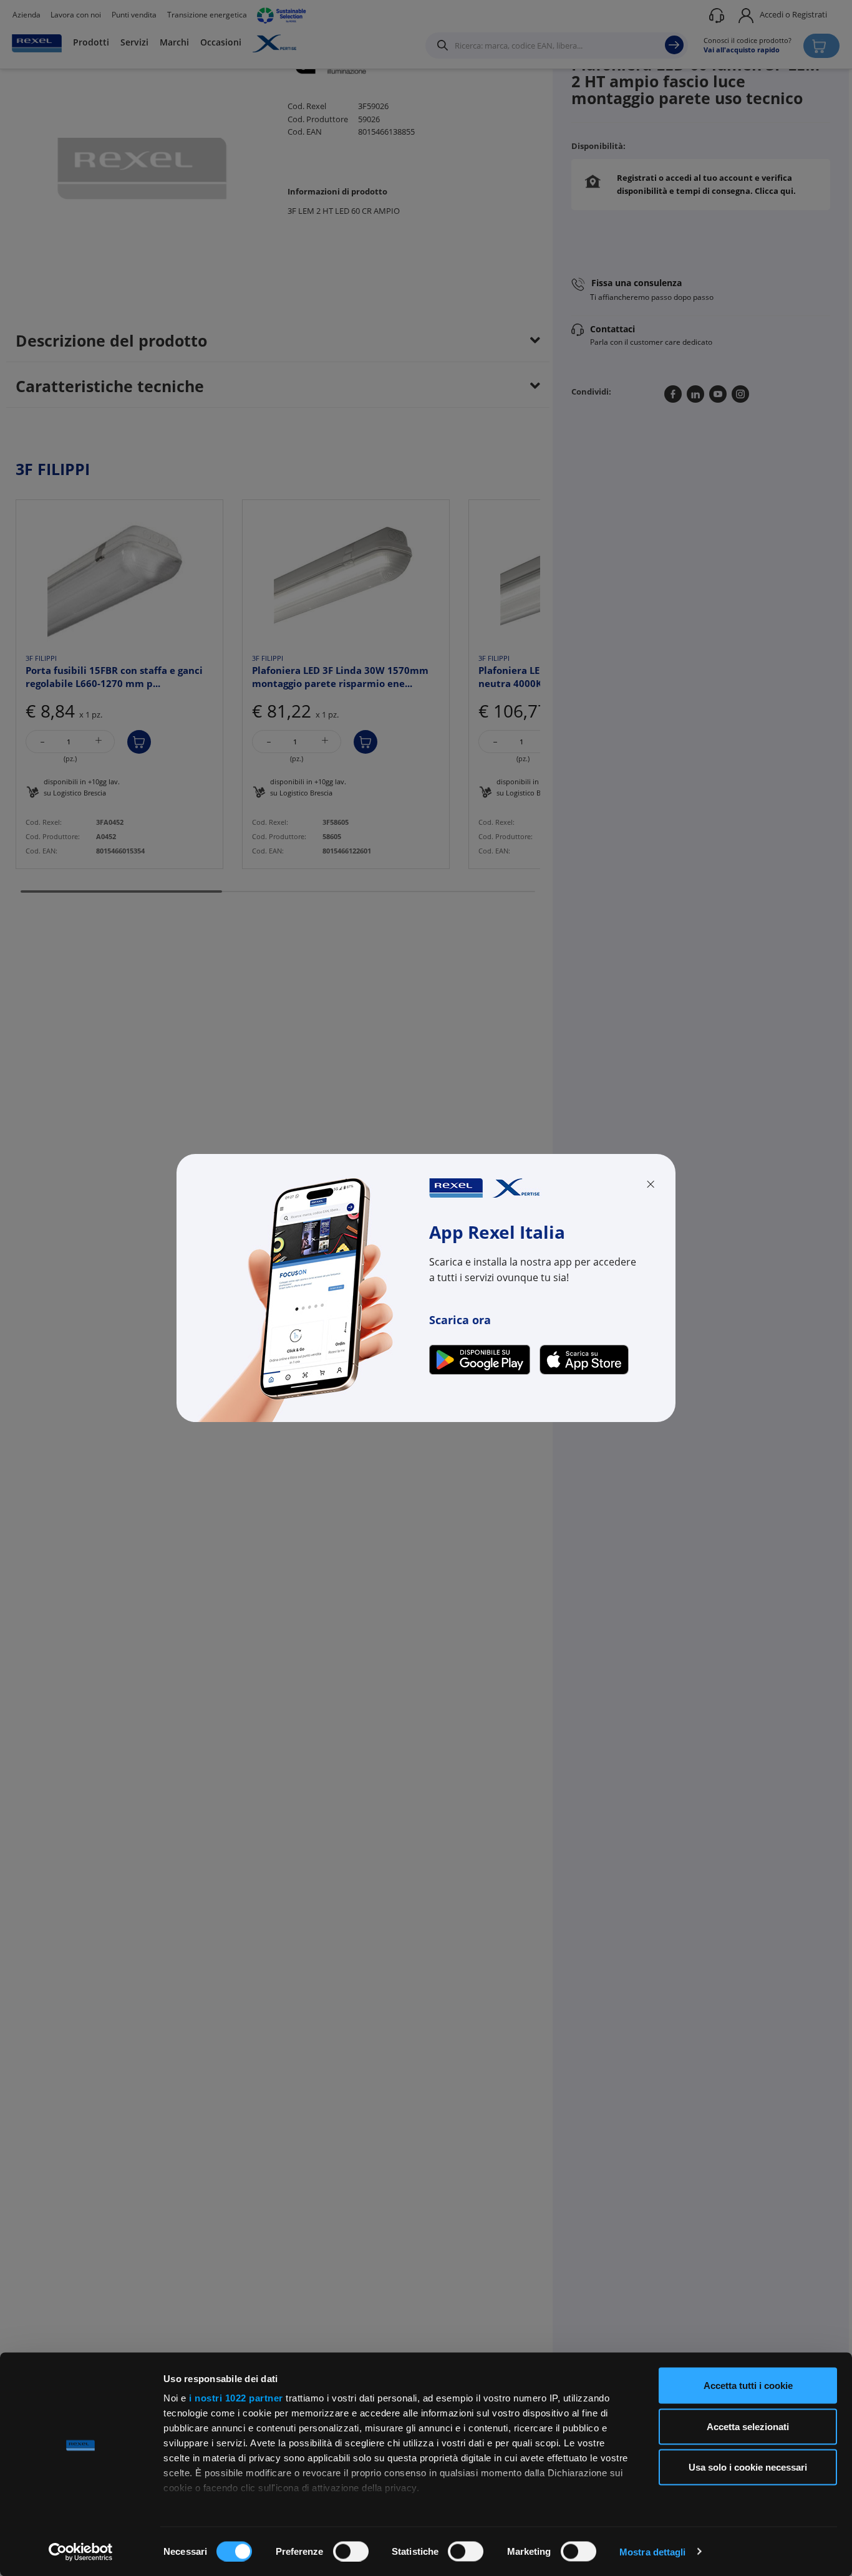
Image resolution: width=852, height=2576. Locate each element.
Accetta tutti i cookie (748, 2386)
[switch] (351, 2551)
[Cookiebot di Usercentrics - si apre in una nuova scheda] (81, 2552)
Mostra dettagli (653, 2551)
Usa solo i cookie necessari (748, 2467)
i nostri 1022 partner (236, 2398)
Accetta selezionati (748, 2426)
